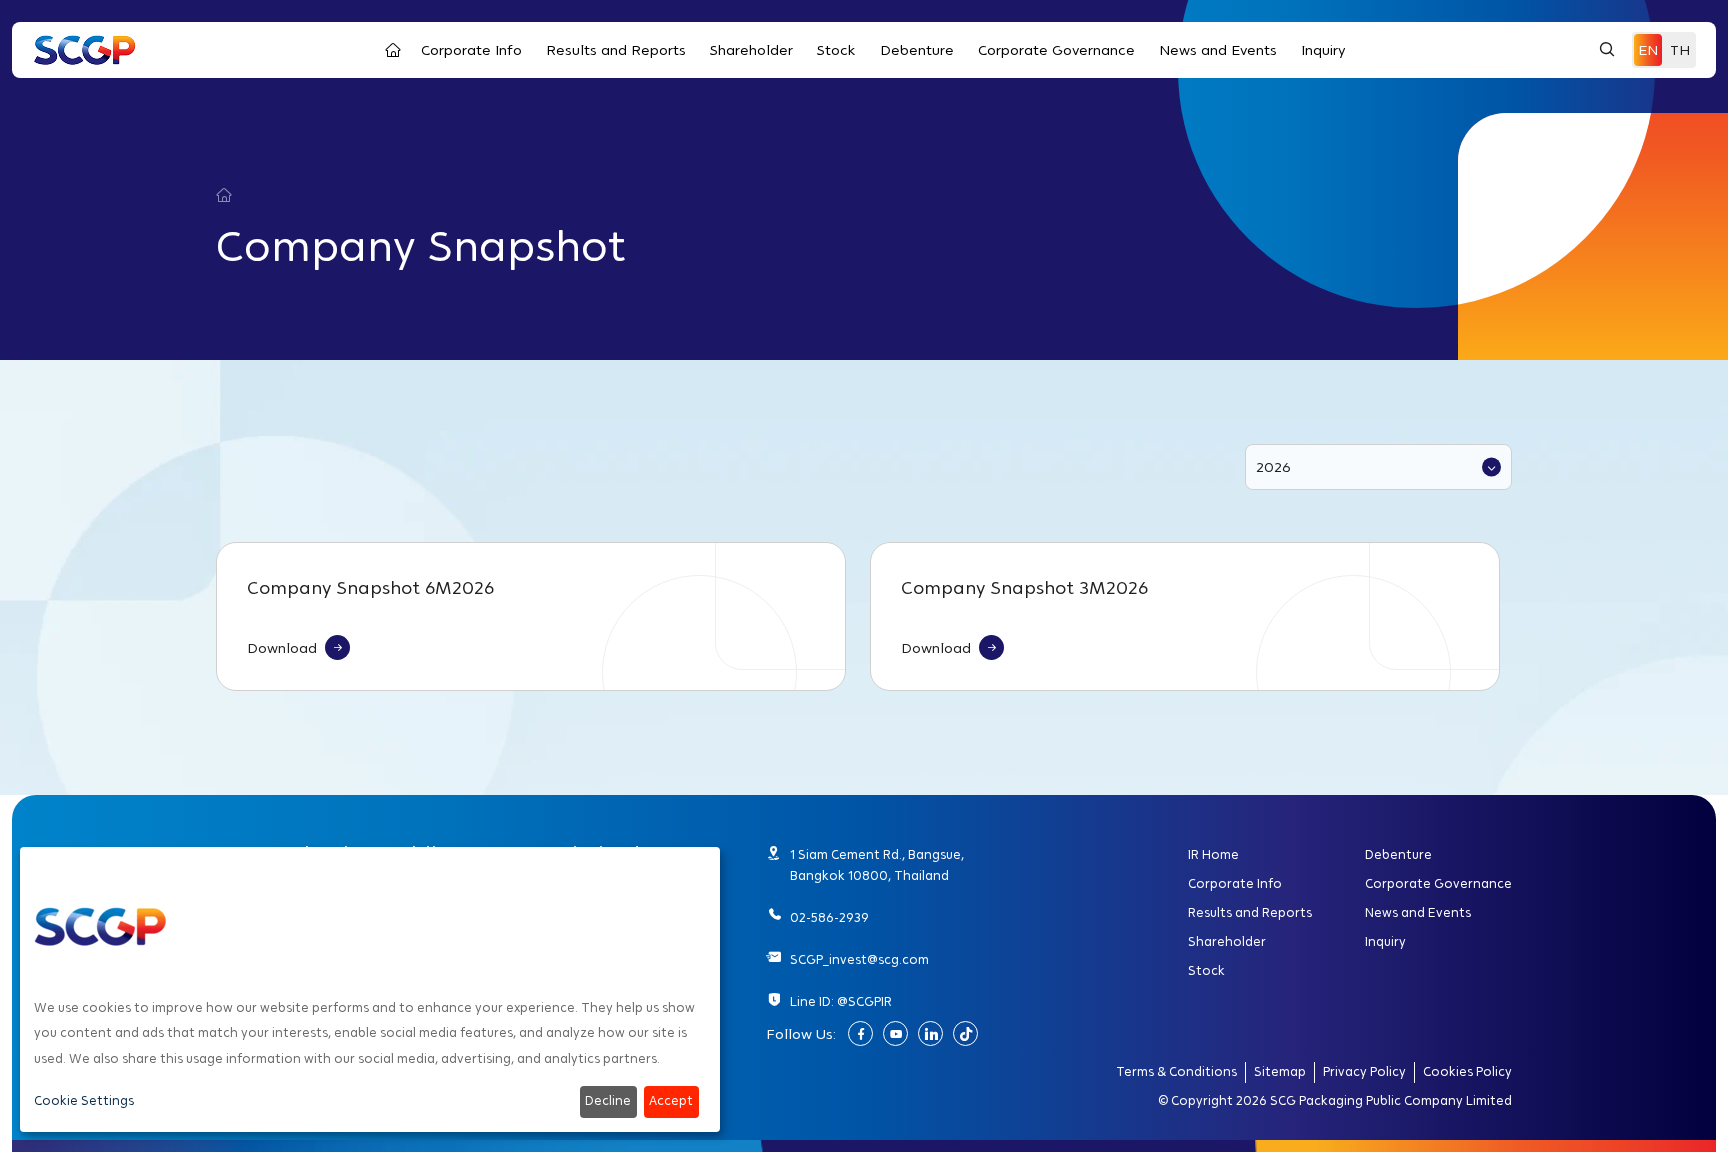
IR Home (1213, 855)
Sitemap (1280, 1072)
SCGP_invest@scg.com (859, 960)
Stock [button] (836, 50)
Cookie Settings (84, 1101)
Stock (1206, 971)
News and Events (1418, 913)
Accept (671, 1101)
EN (1648, 50)
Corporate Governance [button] (1056, 50)
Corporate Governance (1438, 884)
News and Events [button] (1218, 50)
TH (1680, 50)
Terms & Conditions (1176, 1072)
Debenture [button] (917, 50)
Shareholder (1227, 942)
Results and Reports (1250, 913)
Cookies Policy (1467, 1072)
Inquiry (1385, 942)
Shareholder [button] (751, 50)
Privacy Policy (1364, 1072)
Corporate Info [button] (471, 50)
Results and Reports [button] (616, 50)
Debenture (1398, 855)
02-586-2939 (829, 918)
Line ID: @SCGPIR (841, 1002)
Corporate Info (1235, 884)
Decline (608, 1101)
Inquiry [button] (1323, 50)
